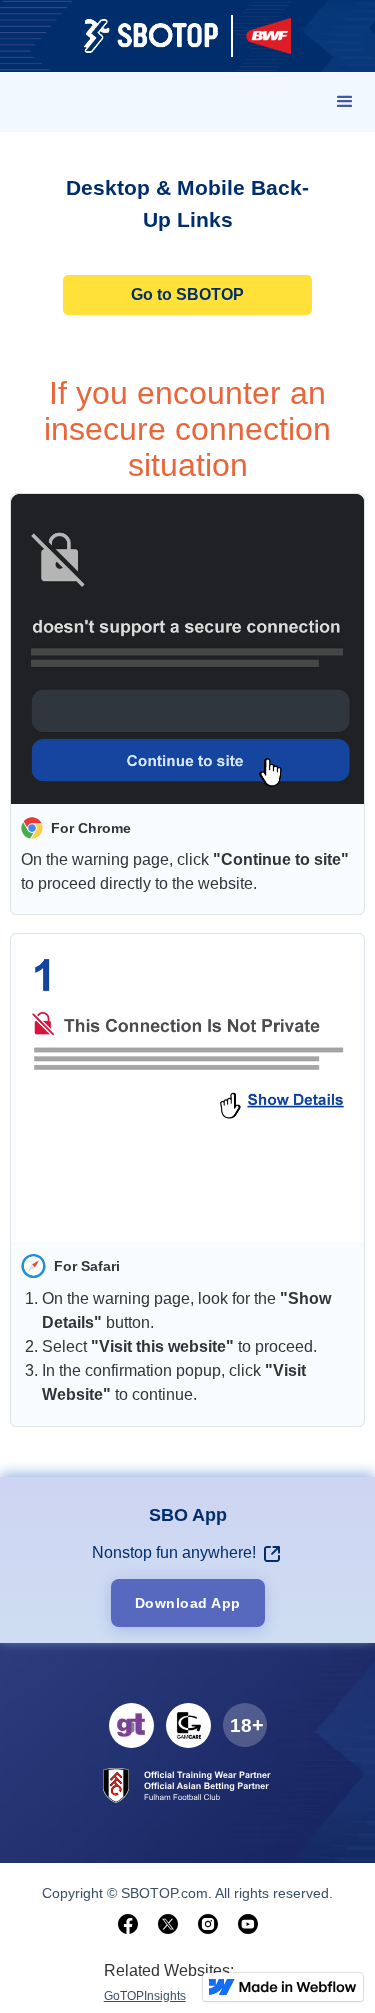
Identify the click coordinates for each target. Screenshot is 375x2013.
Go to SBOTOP (187, 294)
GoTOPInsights (145, 1996)
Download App (188, 1603)
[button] (345, 102)
